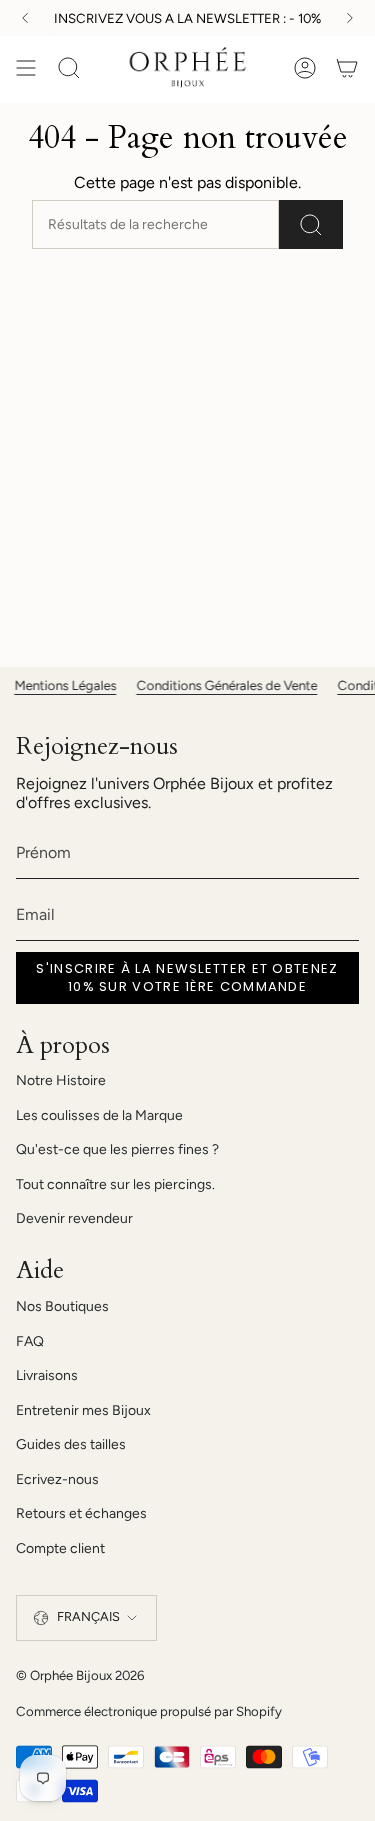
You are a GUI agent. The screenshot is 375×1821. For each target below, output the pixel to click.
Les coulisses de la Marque (99, 1115)
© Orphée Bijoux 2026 (80, 1675)
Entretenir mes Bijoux (83, 1410)
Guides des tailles (71, 1444)
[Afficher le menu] (26, 68)
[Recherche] (311, 224)
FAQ (30, 1341)
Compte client (60, 1548)
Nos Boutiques (62, 1306)
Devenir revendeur (74, 1218)
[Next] (350, 18)
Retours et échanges (81, 1513)
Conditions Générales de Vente (217, 685)
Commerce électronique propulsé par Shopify (149, 1711)
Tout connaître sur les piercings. (115, 1184)
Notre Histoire (61, 1080)
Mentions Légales (56, 685)
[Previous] (25, 18)
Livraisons (47, 1375)
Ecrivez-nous (57, 1479)
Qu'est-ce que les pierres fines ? (117, 1149)
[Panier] (347, 68)
